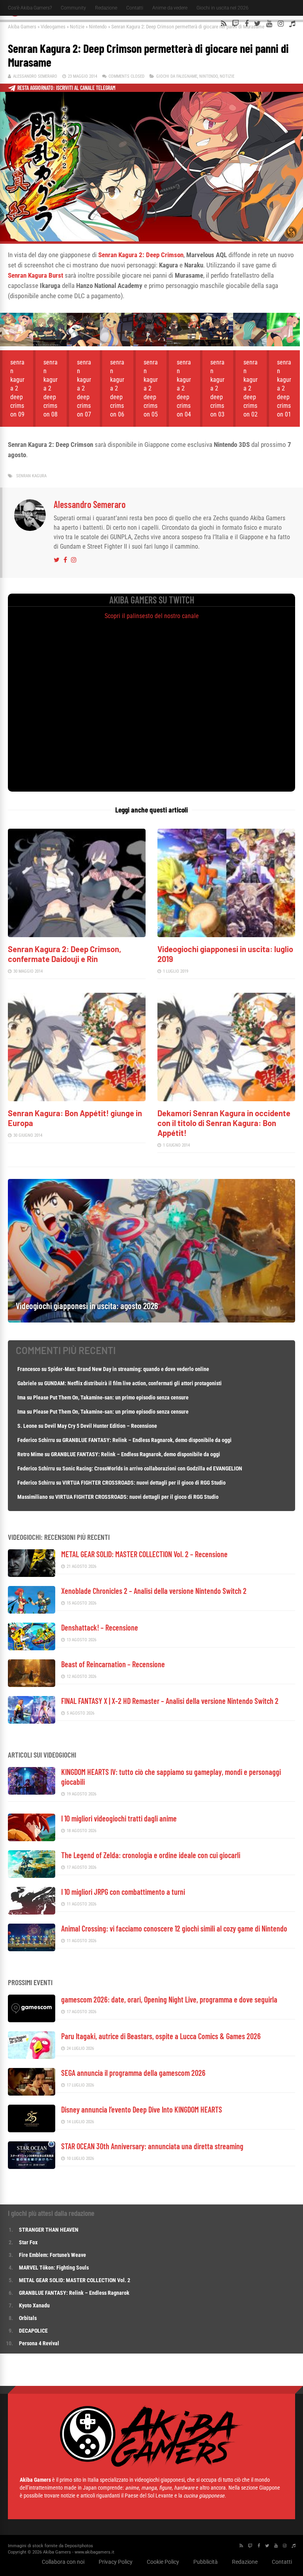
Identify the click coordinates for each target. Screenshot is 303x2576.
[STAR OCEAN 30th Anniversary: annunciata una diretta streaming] (32, 2167)
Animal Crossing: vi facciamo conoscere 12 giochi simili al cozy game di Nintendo (174, 1928)
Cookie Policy (163, 2562)
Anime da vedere (170, 8)
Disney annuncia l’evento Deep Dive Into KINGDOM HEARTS (142, 2109)
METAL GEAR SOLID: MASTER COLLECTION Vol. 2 (75, 2280)
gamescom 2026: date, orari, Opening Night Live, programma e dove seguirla (169, 1999)
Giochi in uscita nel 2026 (223, 8)
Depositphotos (79, 2546)
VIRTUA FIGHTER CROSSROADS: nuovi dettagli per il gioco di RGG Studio (144, 1483)
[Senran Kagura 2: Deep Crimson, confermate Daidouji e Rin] (77, 935)
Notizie (77, 27)
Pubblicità (206, 2562)
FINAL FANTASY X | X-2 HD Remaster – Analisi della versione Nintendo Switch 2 (170, 1701)
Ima (22, 1397)
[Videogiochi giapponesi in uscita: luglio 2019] (226, 935)
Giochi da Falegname (177, 76)
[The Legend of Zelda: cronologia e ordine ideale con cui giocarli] (32, 1876)
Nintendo (98, 27)
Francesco (29, 1369)
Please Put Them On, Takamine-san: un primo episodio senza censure (111, 1397)
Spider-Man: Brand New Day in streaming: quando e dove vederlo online (128, 1369)
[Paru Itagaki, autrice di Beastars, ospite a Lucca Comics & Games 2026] (32, 2057)
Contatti (135, 8)
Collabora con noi (63, 2562)
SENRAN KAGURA (31, 476)
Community (73, 8)
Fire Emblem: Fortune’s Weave (52, 2255)
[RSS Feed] (224, 24)
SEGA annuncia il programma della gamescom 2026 (133, 2073)
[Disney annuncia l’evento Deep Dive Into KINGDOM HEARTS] (32, 2130)
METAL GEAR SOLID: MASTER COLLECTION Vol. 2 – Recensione (144, 1554)
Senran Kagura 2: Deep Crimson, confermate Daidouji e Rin (65, 954)
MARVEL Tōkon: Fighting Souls (54, 2268)
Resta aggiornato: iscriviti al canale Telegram (66, 88)
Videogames (53, 27)
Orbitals (28, 2318)
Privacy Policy (116, 2562)
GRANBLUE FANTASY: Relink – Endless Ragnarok (74, 2293)
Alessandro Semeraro (35, 76)
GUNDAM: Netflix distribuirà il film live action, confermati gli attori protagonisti (133, 1383)
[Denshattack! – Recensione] (32, 1648)
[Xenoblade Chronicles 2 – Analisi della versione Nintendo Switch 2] (32, 1611)
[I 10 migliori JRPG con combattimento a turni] (32, 1912)
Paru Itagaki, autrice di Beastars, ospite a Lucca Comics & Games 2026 (161, 2036)
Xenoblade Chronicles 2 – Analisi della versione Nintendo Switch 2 (154, 1591)
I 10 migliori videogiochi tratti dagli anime (119, 1818)
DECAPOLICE (33, 2331)
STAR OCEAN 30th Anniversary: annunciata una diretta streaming (152, 2146)
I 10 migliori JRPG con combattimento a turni (123, 1892)
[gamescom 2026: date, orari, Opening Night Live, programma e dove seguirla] (32, 2020)
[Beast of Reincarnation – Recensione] (32, 1685)
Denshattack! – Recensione (100, 1627)
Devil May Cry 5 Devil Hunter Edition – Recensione (101, 1426)
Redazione (106, 8)
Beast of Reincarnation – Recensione (113, 1664)
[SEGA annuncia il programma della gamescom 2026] (32, 2093)
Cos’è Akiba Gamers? (30, 8)
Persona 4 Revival (39, 2343)
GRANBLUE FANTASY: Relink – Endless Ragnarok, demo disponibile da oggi (147, 1440)
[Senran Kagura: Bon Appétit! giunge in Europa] (77, 1099)
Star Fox (28, 2242)
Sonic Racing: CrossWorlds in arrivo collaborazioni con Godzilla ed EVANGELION (152, 1468)
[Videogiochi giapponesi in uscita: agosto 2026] (151, 1320)
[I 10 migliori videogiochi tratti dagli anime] (32, 1839)
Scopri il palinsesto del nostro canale (152, 616)
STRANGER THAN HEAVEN (49, 2230)
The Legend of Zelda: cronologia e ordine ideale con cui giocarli (151, 1855)
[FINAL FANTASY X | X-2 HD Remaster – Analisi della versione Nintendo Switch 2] (32, 1721)
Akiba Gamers (22, 27)
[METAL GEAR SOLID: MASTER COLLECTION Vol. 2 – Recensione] (32, 1575)
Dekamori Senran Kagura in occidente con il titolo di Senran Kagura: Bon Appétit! (224, 1123)
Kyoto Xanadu (34, 2305)
